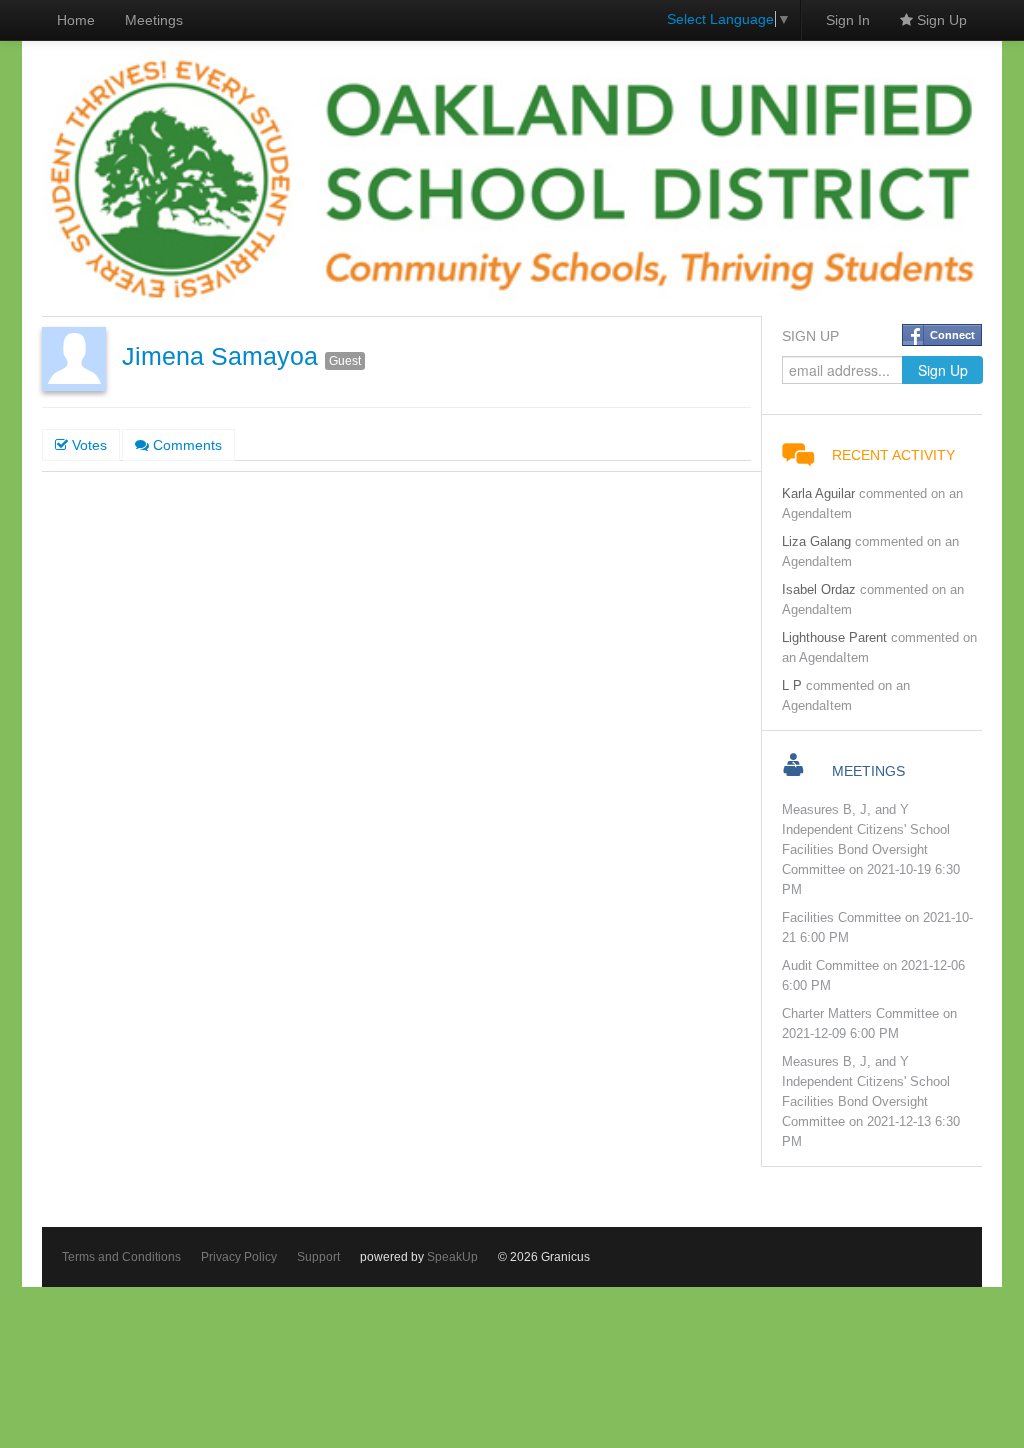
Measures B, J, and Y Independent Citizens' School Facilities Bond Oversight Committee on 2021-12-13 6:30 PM (871, 1102)
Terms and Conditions (121, 1257)
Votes (87, 445)
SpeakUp (452, 1257)
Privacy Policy (239, 1257)
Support (318, 1257)
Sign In (848, 20)
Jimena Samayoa (220, 356)
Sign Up (940, 20)
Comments (185, 445)
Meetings (154, 20)
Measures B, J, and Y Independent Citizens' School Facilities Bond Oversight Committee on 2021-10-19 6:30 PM (871, 850)
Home (76, 20)
